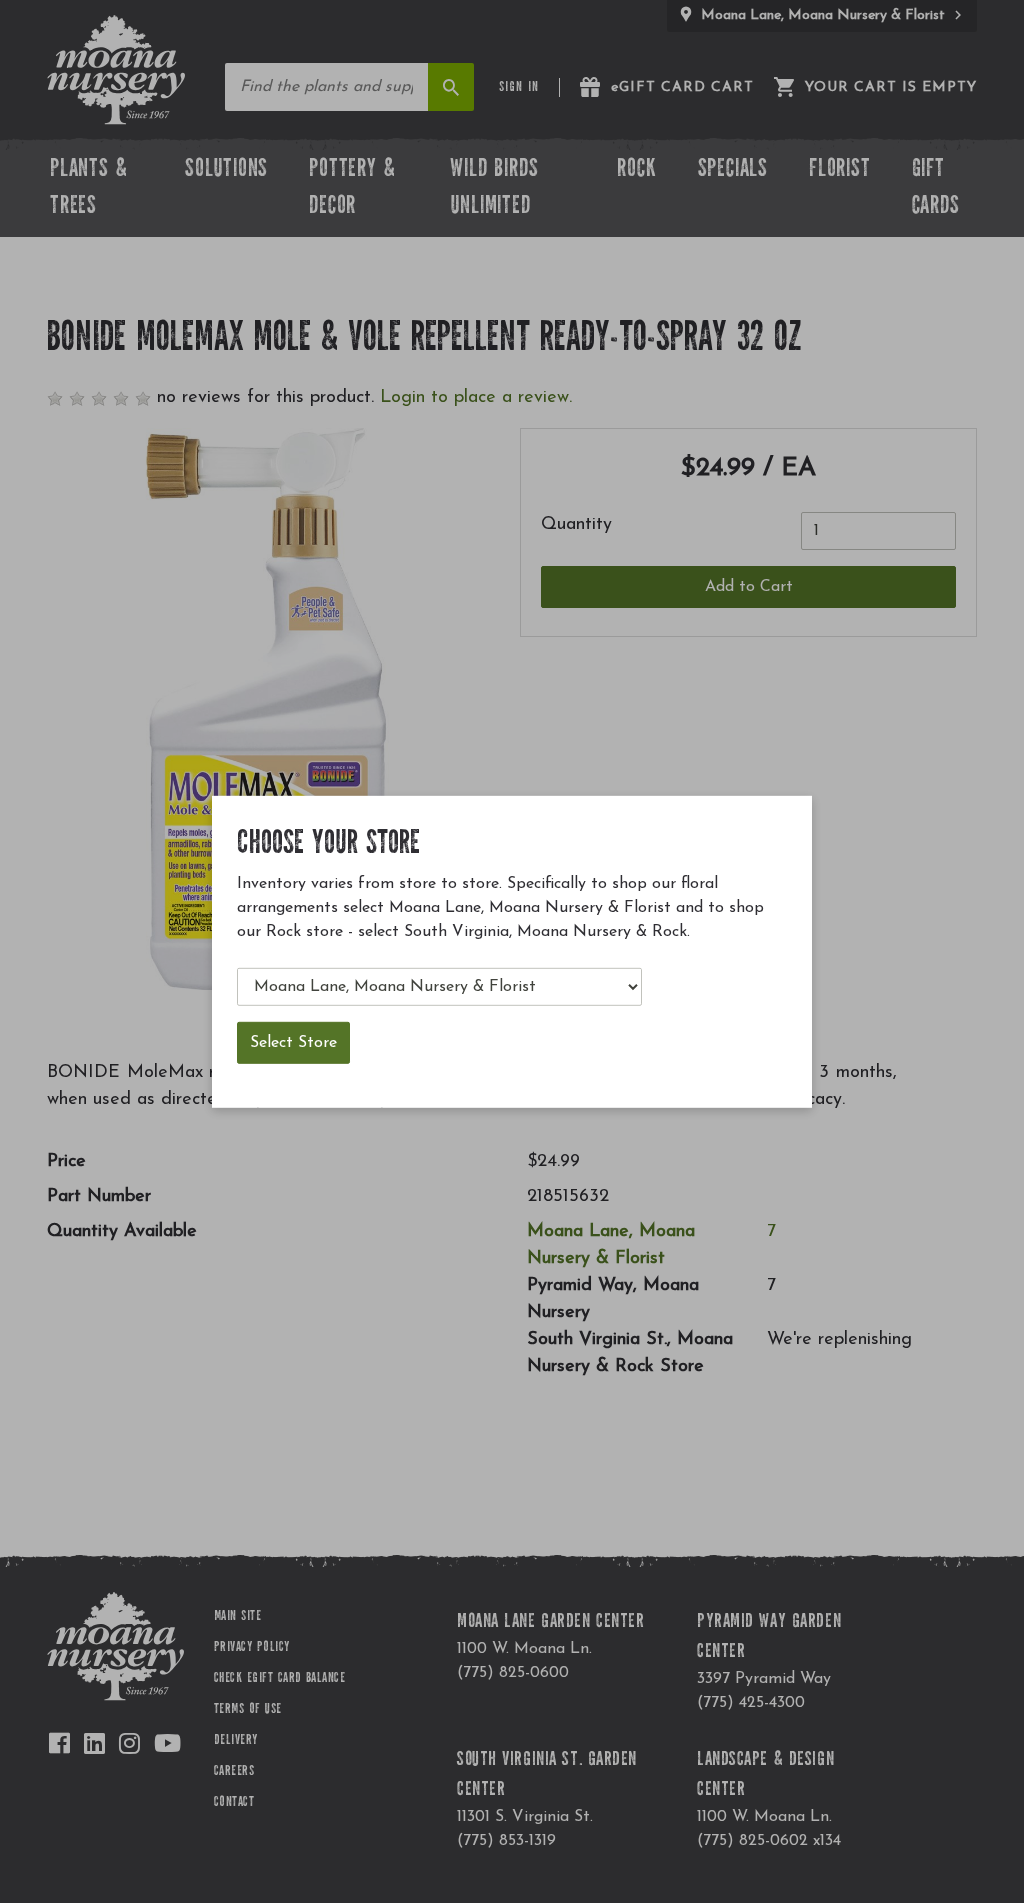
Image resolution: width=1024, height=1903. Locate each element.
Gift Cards (936, 189)
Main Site (237, 1617)
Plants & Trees (88, 189)
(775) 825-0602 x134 (769, 1841)
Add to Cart (749, 587)
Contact (234, 1803)
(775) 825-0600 (513, 1673)
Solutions (226, 170)
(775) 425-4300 (751, 1703)
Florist (840, 170)
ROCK (636, 170)
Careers (234, 1772)
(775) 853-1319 (506, 1841)
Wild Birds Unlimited (494, 189)
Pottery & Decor (352, 189)
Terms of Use (248, 1710)
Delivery (236, 1741)
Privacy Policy (252, 1648)
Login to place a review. (476, 398)
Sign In (519, 88)
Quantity (576, 525)
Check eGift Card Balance (280, 1679)
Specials (733, 170)
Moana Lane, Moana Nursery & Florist (823, 15)
